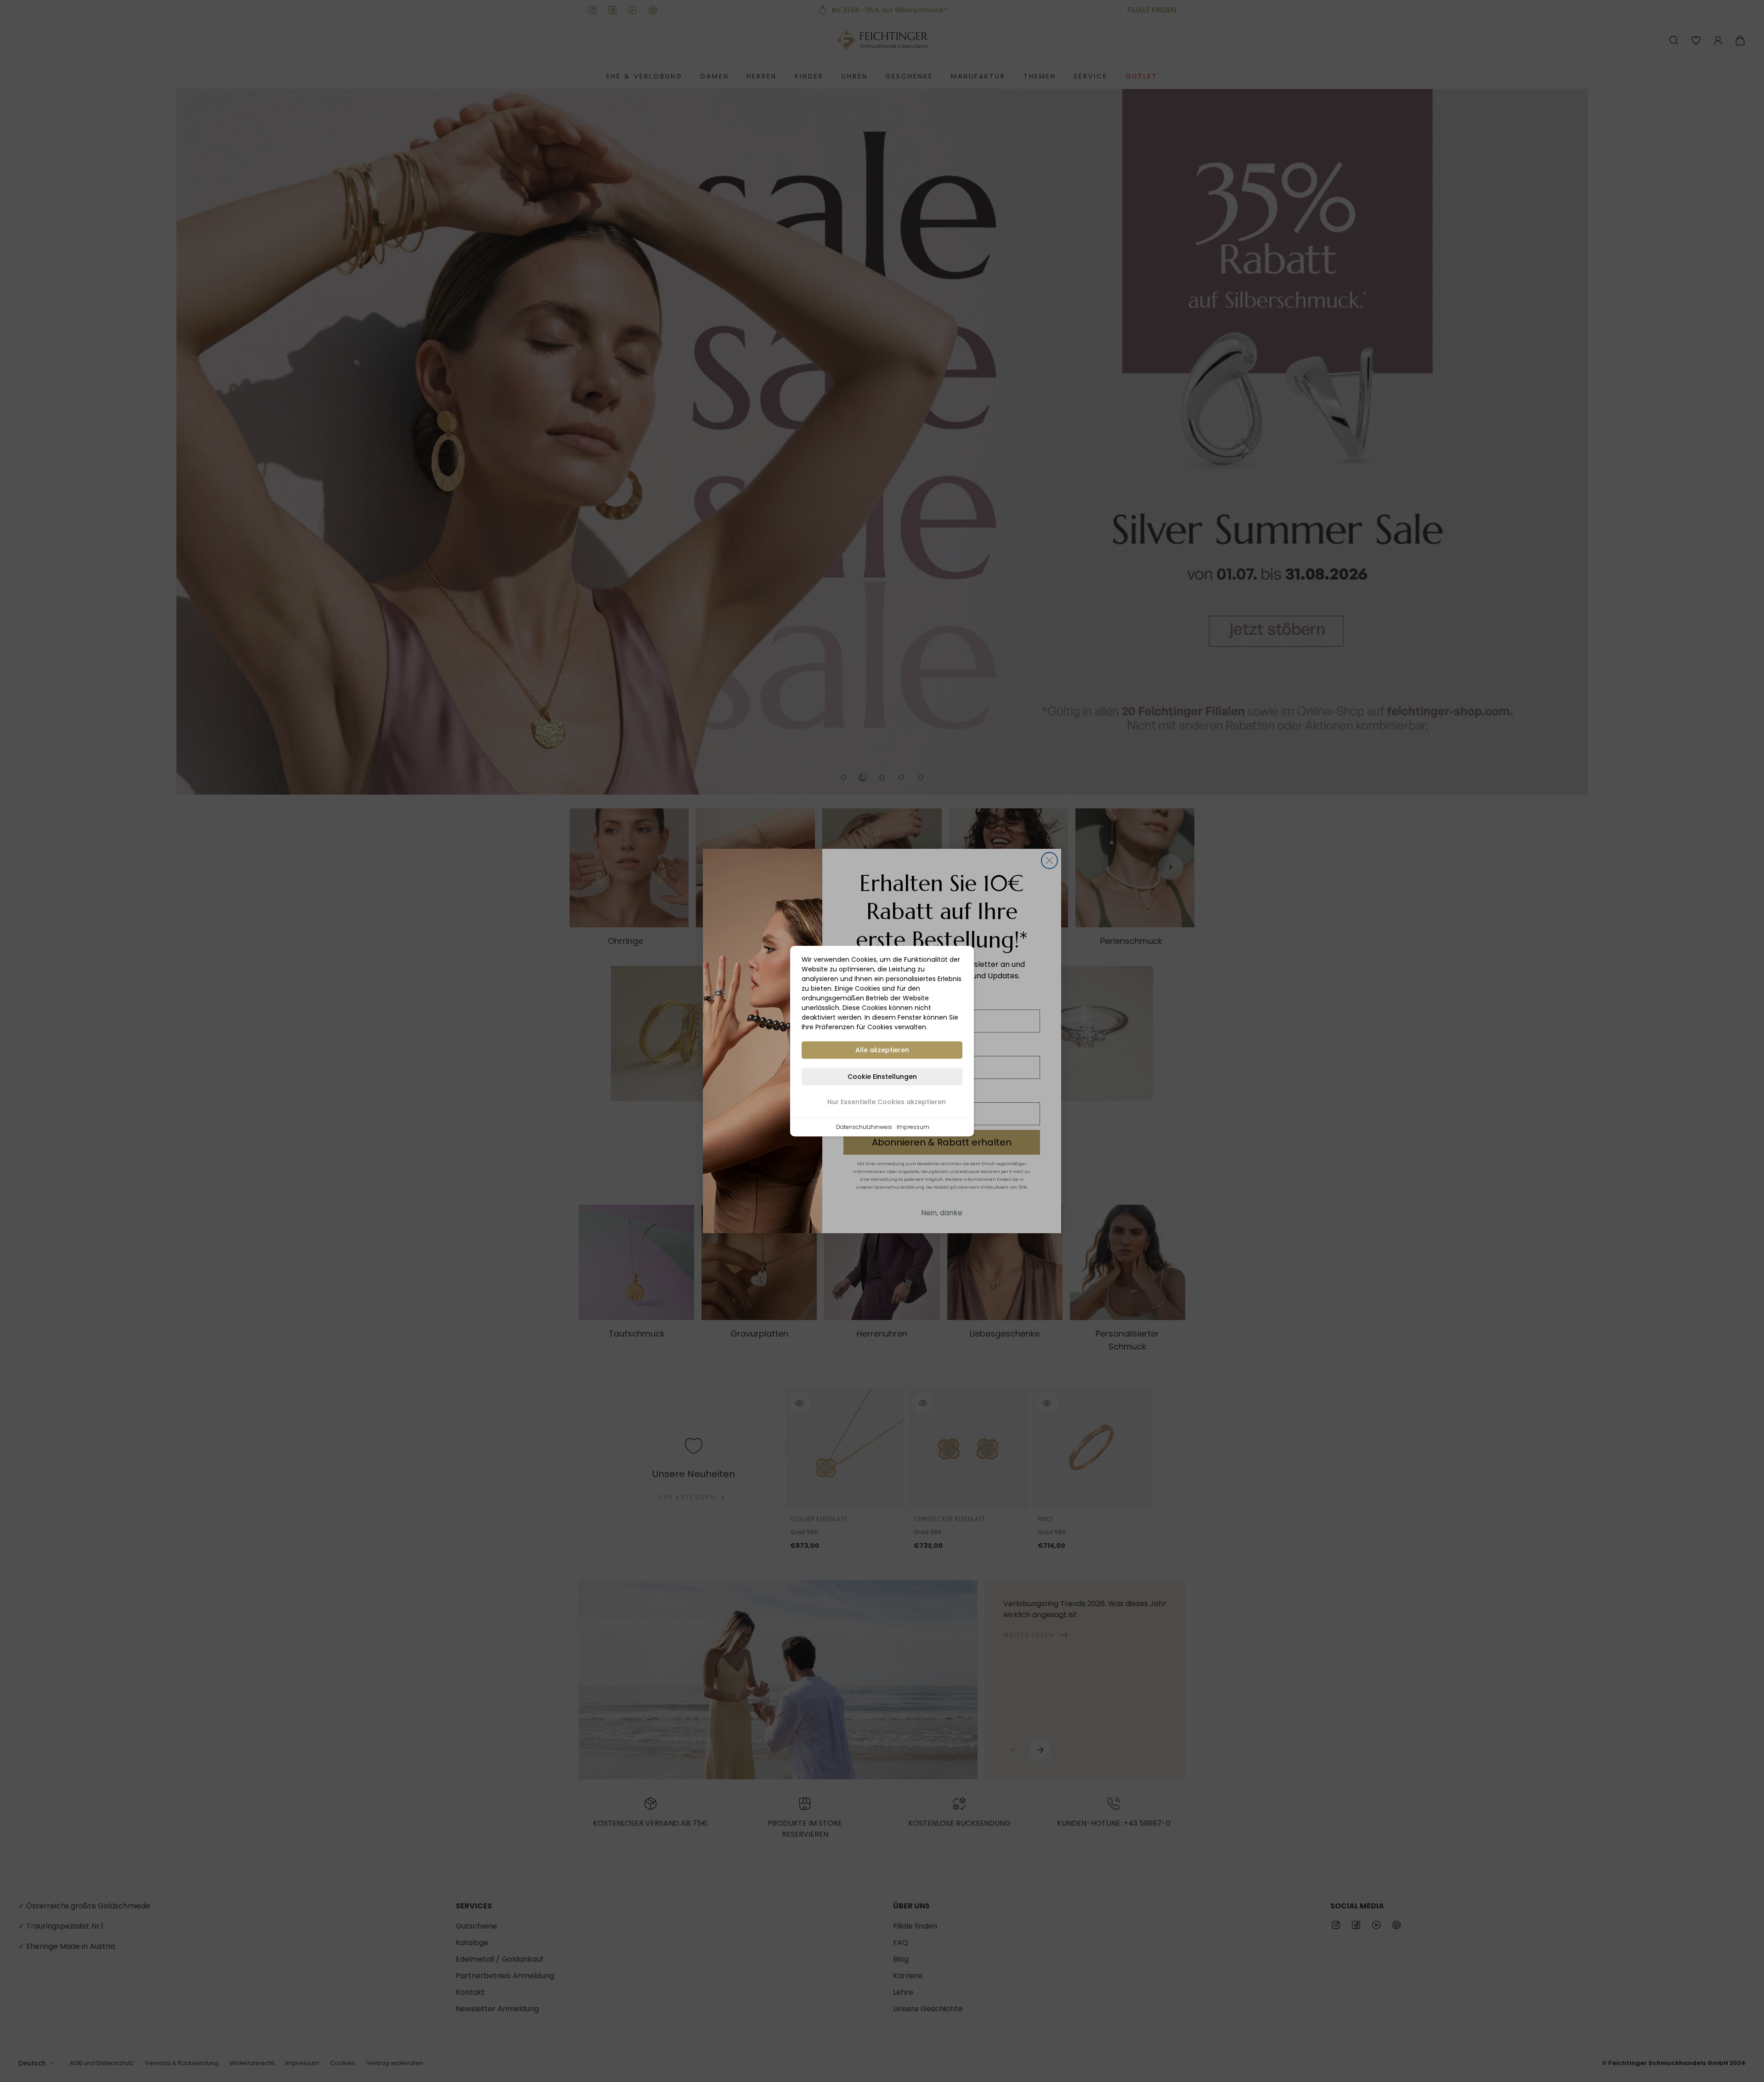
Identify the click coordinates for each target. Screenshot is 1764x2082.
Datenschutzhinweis (864, 1127)
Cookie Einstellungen (882, 1077)
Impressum (913, 1127)
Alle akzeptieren (882, 1050)
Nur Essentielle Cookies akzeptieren (887, 1102)
